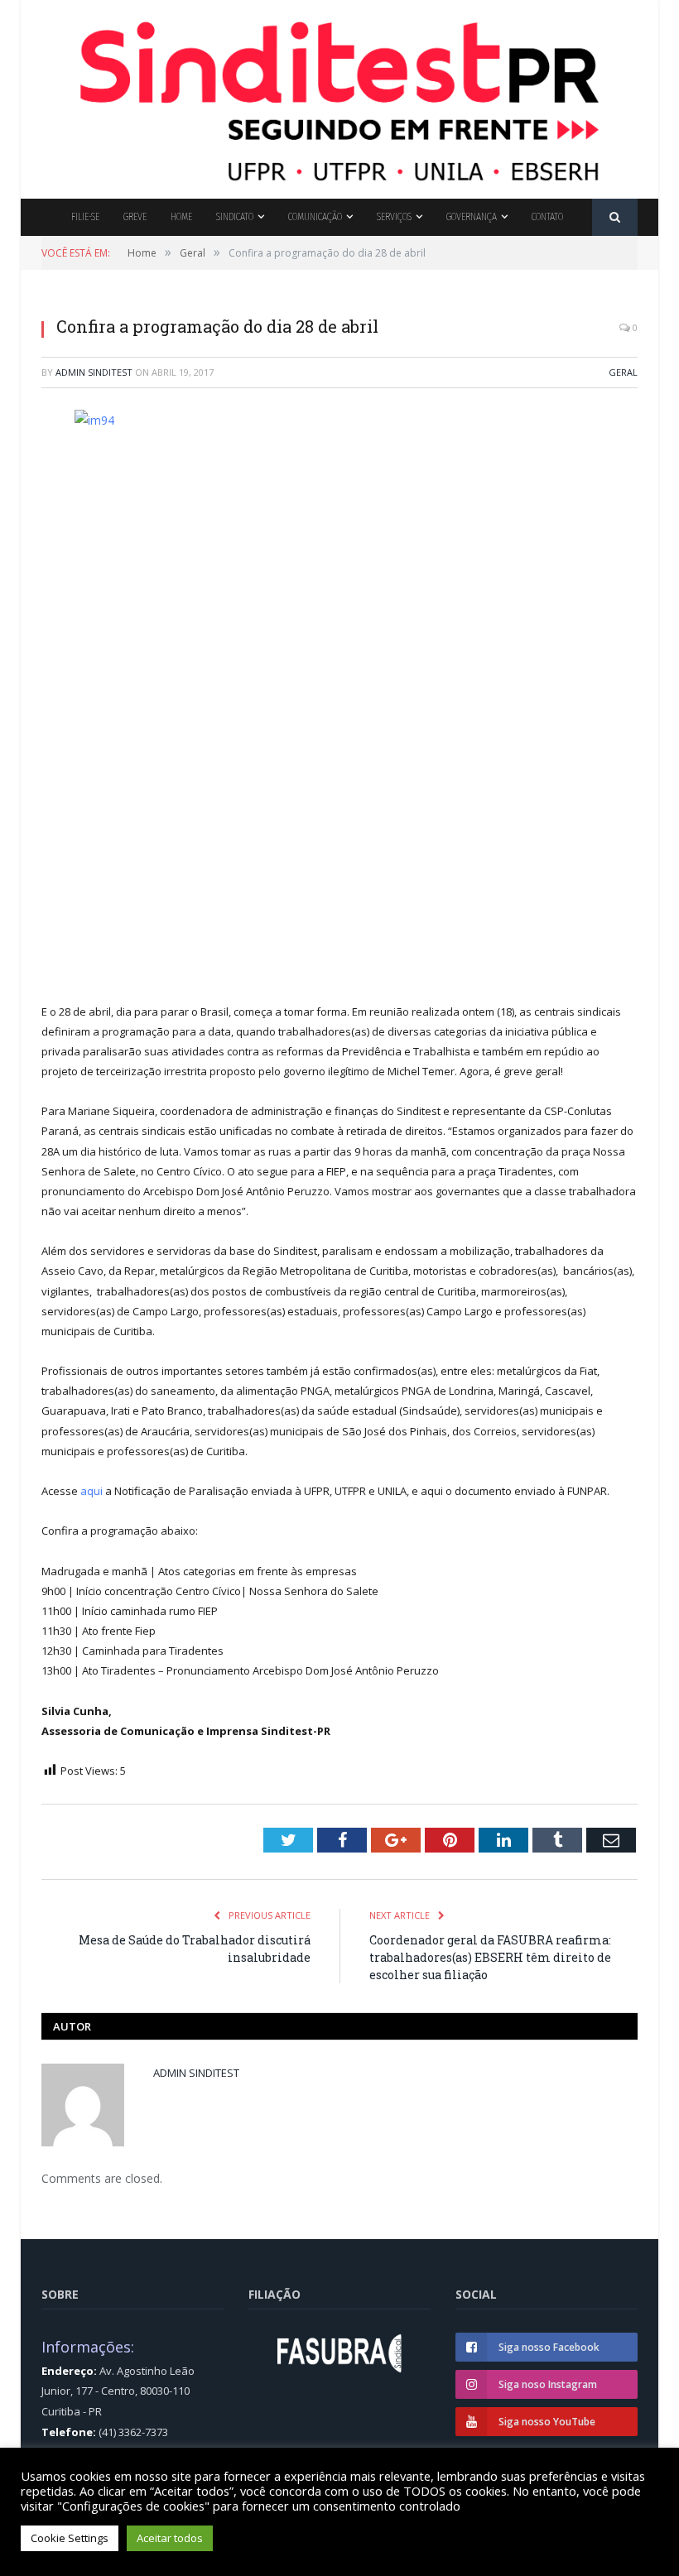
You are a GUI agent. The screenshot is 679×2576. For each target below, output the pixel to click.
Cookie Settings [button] (70, 2538)
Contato (547, 216)
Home (181, 216)
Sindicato (235, 216)
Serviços (394, 216)
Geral (623, 372)
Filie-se (85, 216)
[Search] (615, 217)
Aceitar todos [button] (170, 2538)
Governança (472, 216)
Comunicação (315, 216)
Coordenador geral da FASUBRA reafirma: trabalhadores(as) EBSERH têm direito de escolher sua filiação (490, 1957)
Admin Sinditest (94, 372)
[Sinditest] (339, 96)
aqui (93, 1491)
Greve (135, 216)
